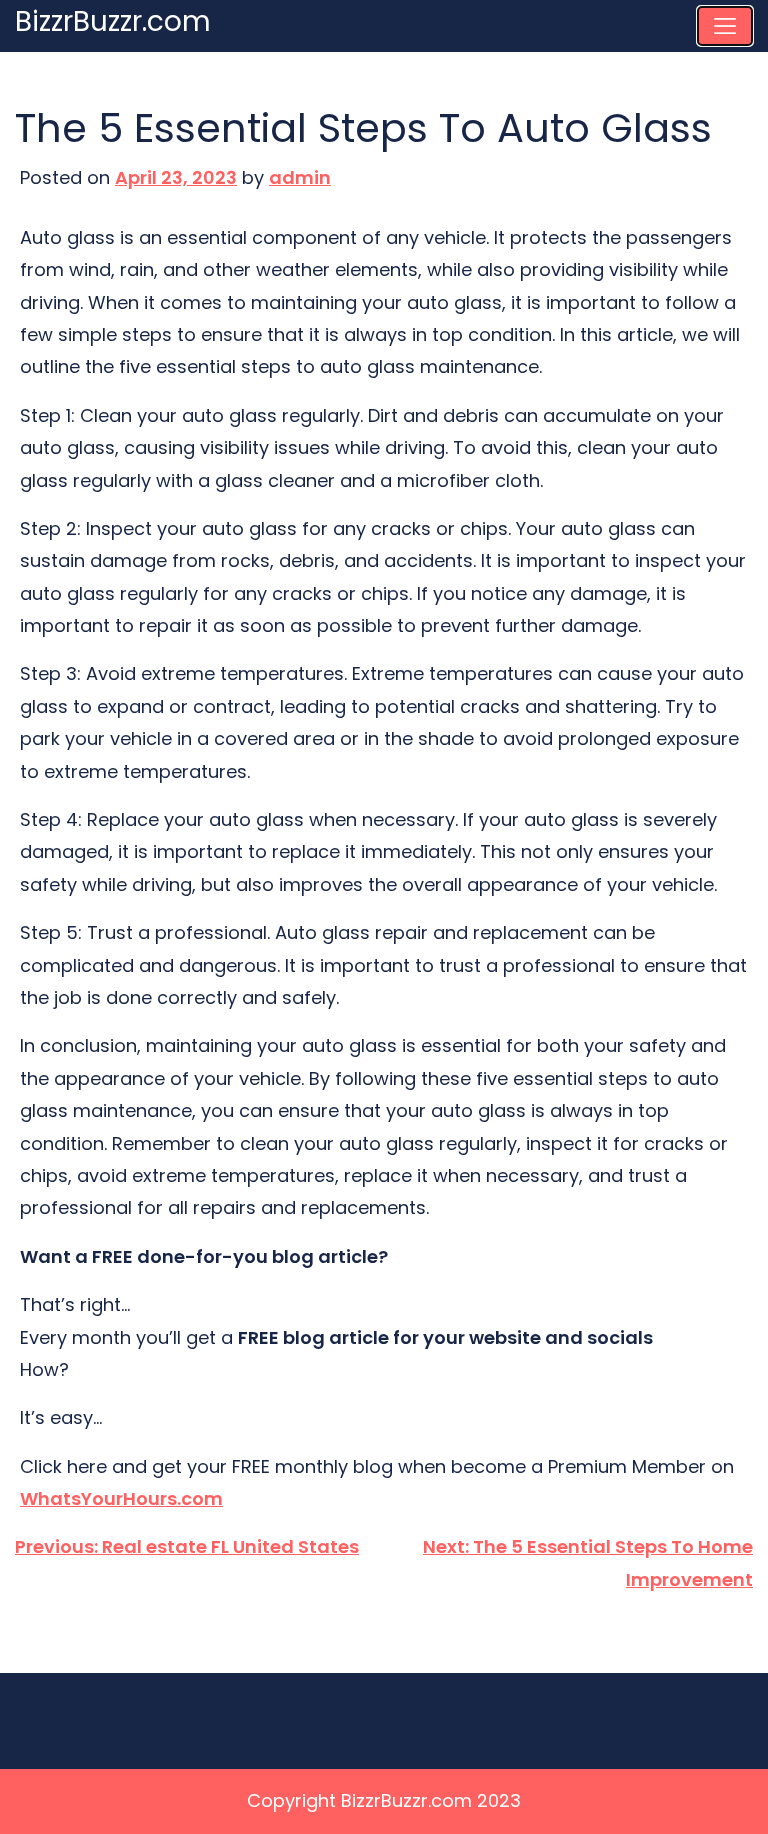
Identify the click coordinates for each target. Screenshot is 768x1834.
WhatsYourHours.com (121, 1498)
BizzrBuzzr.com (113, 22)
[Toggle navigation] (725, 26)
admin (300, 177)
